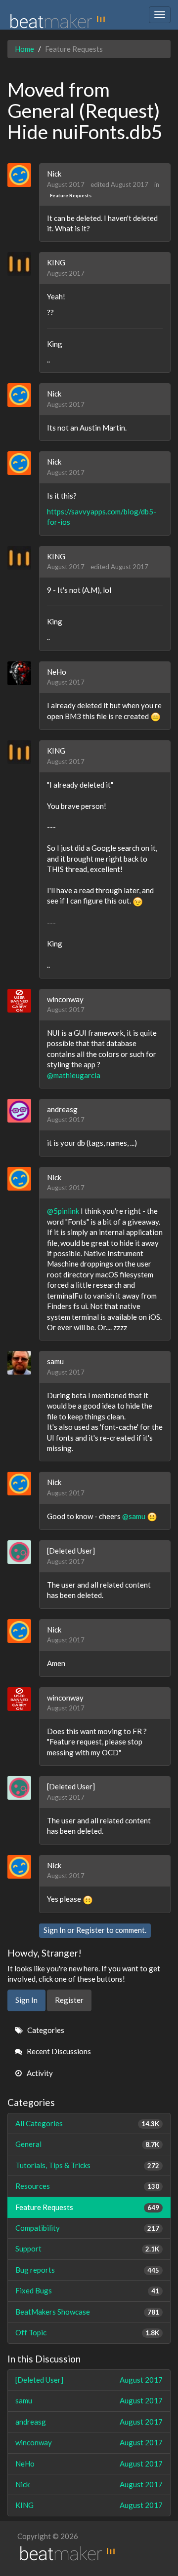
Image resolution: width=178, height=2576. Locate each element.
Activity (39, 2073)
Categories (45, 2030)
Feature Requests (71, 195)
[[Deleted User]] (23, 1552)
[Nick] (23, 175)
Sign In (55, 1930)
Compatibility (87, 2228)
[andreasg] (23, 1111)
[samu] (23, 1363)
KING (56, 262)
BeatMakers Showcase (87, 2312)
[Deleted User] (71, 1551)
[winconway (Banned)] (23, 1001)
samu (55, 1361)
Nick (54, 174)
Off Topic (87, 2332)
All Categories (87, 2123)
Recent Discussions (58, 2051)
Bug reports (87, 2270)
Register (90, 1930)
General (87, 2144)
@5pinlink (63, 1211)
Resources (87, 2186)
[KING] (23, 264)
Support (87, 2249)
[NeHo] (23, 673)
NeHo (57, 672)
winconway (65, 999)
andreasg (62, 1109)
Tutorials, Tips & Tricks (87, 2165)
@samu (134, 1516)
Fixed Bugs (87, 2290)
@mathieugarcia (74, 1075)
